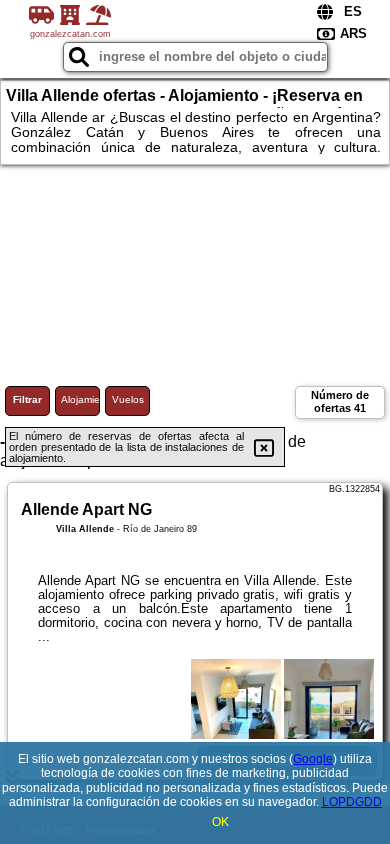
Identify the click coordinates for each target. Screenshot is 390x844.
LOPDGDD (352, 802)
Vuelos (128, 399)
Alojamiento (80, 399)
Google (313, 759)
